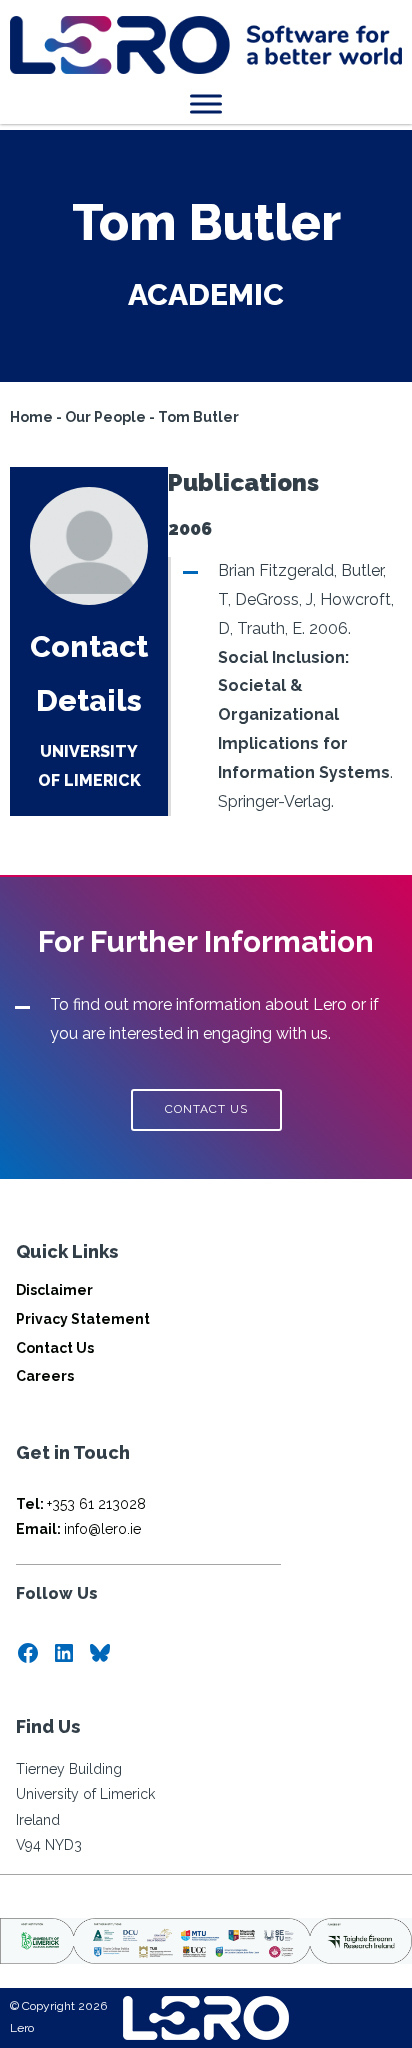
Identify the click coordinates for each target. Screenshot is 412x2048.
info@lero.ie (78, 1529)
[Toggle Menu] (206, 103)
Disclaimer (54, 1290)
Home (31, 417)
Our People (105, 417)
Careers (45, 1376)
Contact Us (55, 1348)
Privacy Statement (83, 1319)
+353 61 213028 (81, 1504)
